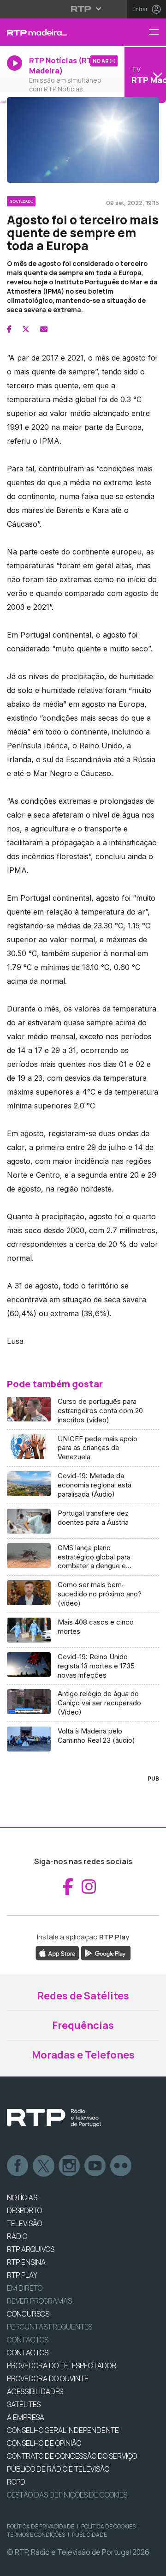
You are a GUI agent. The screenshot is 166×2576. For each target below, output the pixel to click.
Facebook (18, 2166)
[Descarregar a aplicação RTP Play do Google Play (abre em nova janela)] (106, 1953)
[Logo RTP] (54, 2118)
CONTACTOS (28, 2353)
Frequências (83, 2025)
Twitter (44, 2166)
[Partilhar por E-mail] (44, 329)
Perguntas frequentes (50, 2327)
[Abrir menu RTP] (83, 9)
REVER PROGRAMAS (39, 2301)
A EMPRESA (26, 2417)
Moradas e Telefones (83, 2055)
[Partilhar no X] (26, 329)
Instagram (70, 2166)
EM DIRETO (25, 2288)
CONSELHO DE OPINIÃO (44, 2443)
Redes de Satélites (83, 1996)
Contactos (28, 2340)
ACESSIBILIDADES (35, 2391)
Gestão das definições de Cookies (67, 2495)
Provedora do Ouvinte (48, 2378)
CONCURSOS (28, 2314)
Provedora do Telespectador (62, 2365)
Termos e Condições (36, 2535)
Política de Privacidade (41, 2526)
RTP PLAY (22, 2275)
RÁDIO (17, 2236)
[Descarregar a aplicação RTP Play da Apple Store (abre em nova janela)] (57, 1953)
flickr (121, 2166)
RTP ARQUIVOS (31, 2249)
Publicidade (89, 2535)
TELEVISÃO (24, 2223)
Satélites (24, 2404)
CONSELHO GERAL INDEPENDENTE (63, 2430)
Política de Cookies (108, 2526)
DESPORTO (24, 2210)
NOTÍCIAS (22, 2197)
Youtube (95, 2166)
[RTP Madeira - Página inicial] (55, 32)
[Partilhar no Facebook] (9, 329)
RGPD (16, 2482)
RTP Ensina (26, 2262)
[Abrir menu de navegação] (157, 33)
